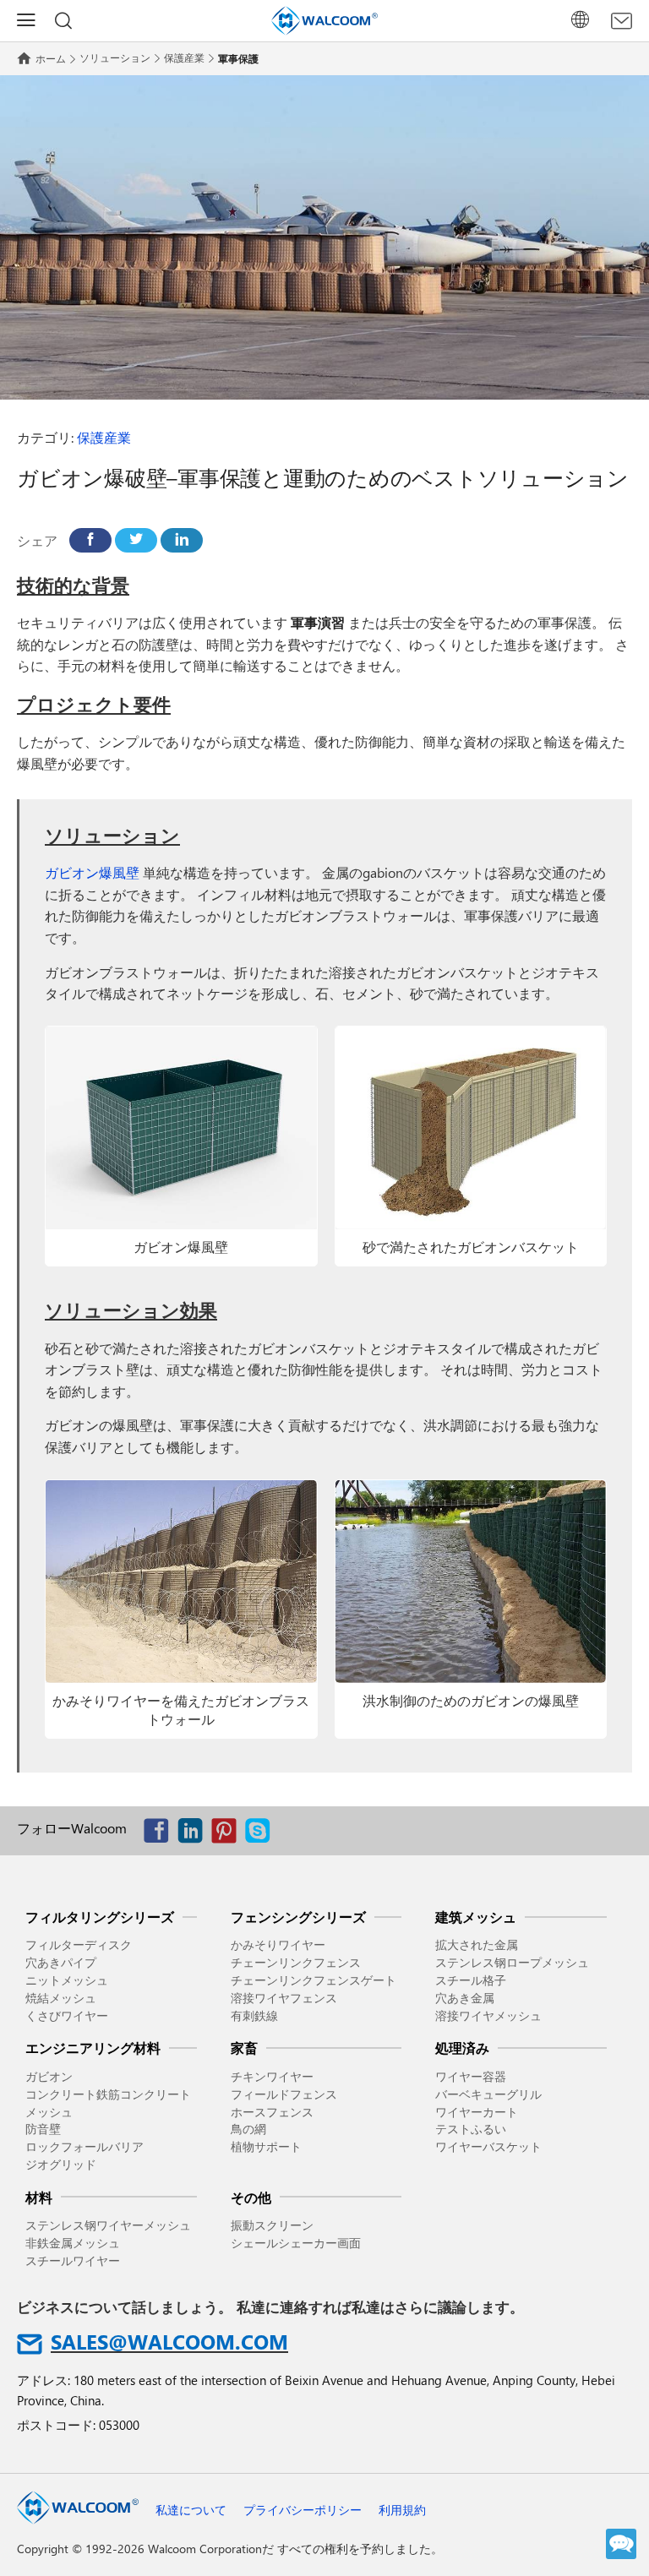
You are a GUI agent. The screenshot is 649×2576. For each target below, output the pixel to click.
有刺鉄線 (254, 2015)
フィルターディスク (79, 1944)
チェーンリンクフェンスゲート (314, 1980)
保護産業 (184, 57)
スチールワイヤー (73, 2260)
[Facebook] (161, 1835)
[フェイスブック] (90, 540)
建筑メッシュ (476, 1917)
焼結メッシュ (61, 1998)
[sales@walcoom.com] (622, 21)
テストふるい (471, 2129)
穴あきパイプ (61, 1962)
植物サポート (266, 2146)
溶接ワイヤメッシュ (488, 2015)
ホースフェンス (272, 2112)
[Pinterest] (228, 1835)
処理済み (462, 2048)
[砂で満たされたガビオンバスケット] (471, 1128)
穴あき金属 (465, 1998)
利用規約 (402, 2510)
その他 (251, 2197)
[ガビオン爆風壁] (181, 1128)
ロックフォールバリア (85, 2146)
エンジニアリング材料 (93, 2048)
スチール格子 (471, 1980)
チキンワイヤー (272, 2076)
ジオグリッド (61, 2164)
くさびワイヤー (67, 2015)
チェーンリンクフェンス (296, 1962)
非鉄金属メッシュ (73, 2243)
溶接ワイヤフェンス (284, 1998)
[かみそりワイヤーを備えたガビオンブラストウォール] (181, 1582)
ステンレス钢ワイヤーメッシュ (108, 2225)
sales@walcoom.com (169, 2341)
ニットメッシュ (67, 1980)
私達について (191, 2510)
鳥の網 (248, 2129)
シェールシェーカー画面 (296, 2243)
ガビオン (49, 2076)
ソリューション (115, 57)
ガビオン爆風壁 (92, 872)
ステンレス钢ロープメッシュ (512, 1962)
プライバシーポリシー (303, 2510)
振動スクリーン (272, 2225)
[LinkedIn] (182, 540)
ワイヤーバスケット (488, 2146)
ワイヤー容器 (471, 2076)
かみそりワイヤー (278, 1944)
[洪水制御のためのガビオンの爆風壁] (471, 1582)
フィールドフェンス (284, 2094)
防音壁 (43, 2129)
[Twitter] (136, 540)
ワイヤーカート (477, 2112)
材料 (39, 2197)
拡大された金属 (477, 1944)
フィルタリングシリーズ (100, 1917)
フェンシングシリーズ (298, 1917)
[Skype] (262, 1835)
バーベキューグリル (488, 2094)
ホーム (51, 58)
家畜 (244, 2048)
